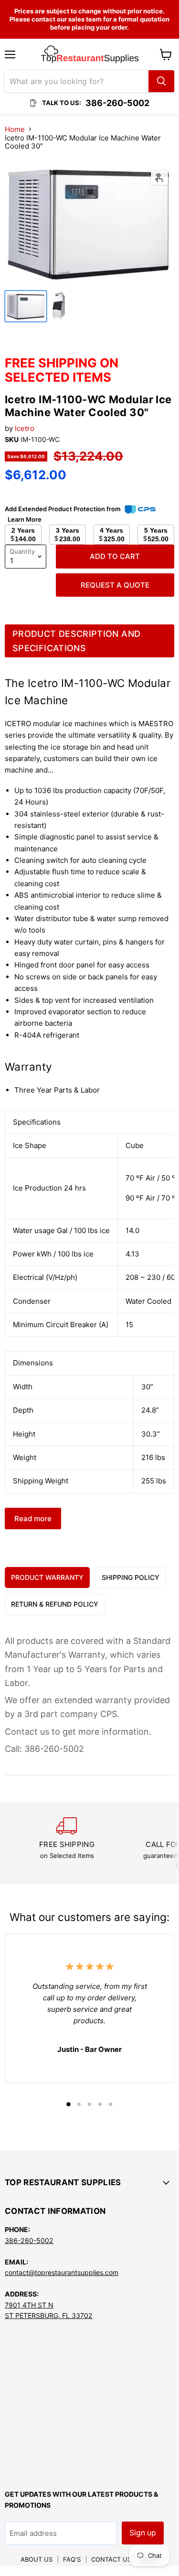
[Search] (161, 81)
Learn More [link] (25, 519)
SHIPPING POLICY (131, 1577)
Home (15, 129)
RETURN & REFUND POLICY (55, 1604)
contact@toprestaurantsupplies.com (62, 2272)
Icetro (25, 428)
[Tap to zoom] (159, 178)
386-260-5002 (29, 2240)
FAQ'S (72, 2559)
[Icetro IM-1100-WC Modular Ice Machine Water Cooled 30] (26, 306)
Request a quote (115, 585)
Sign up (143, 2533)
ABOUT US (37, 2559)
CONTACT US (111, 2559)
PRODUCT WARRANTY (47, 1577)
